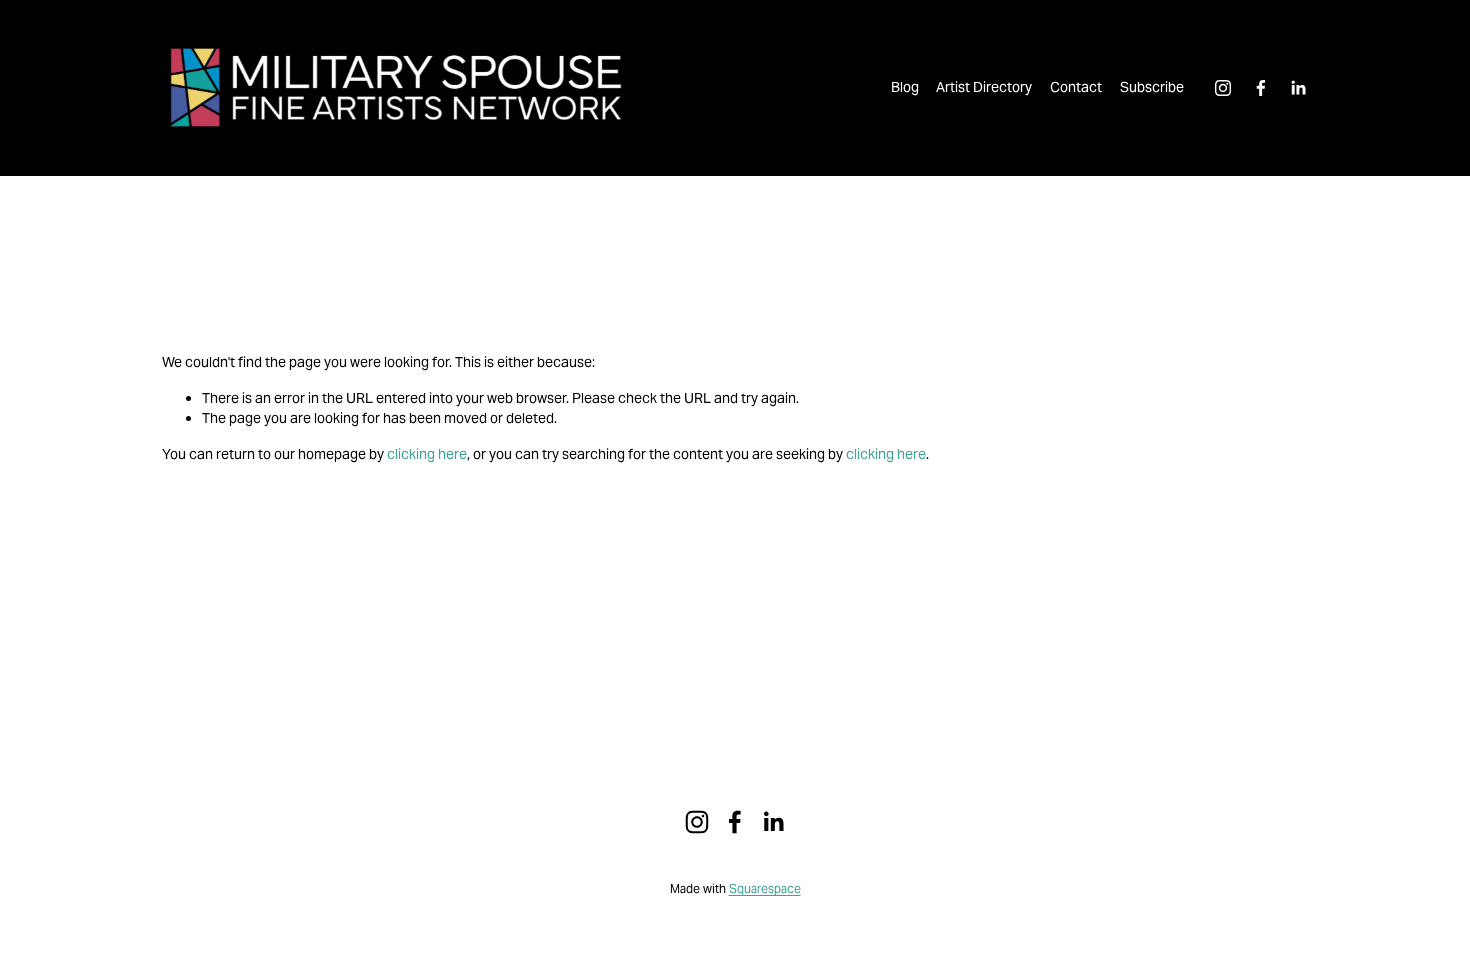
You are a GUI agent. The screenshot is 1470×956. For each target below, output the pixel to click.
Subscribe (1152, 87)
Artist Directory (984, 87)
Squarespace (765, 889)
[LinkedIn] (1298, 88)
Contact (1076, 87)
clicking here (427, 454)
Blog (905, 87)
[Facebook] (1261, 88)
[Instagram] (1223, 88)
